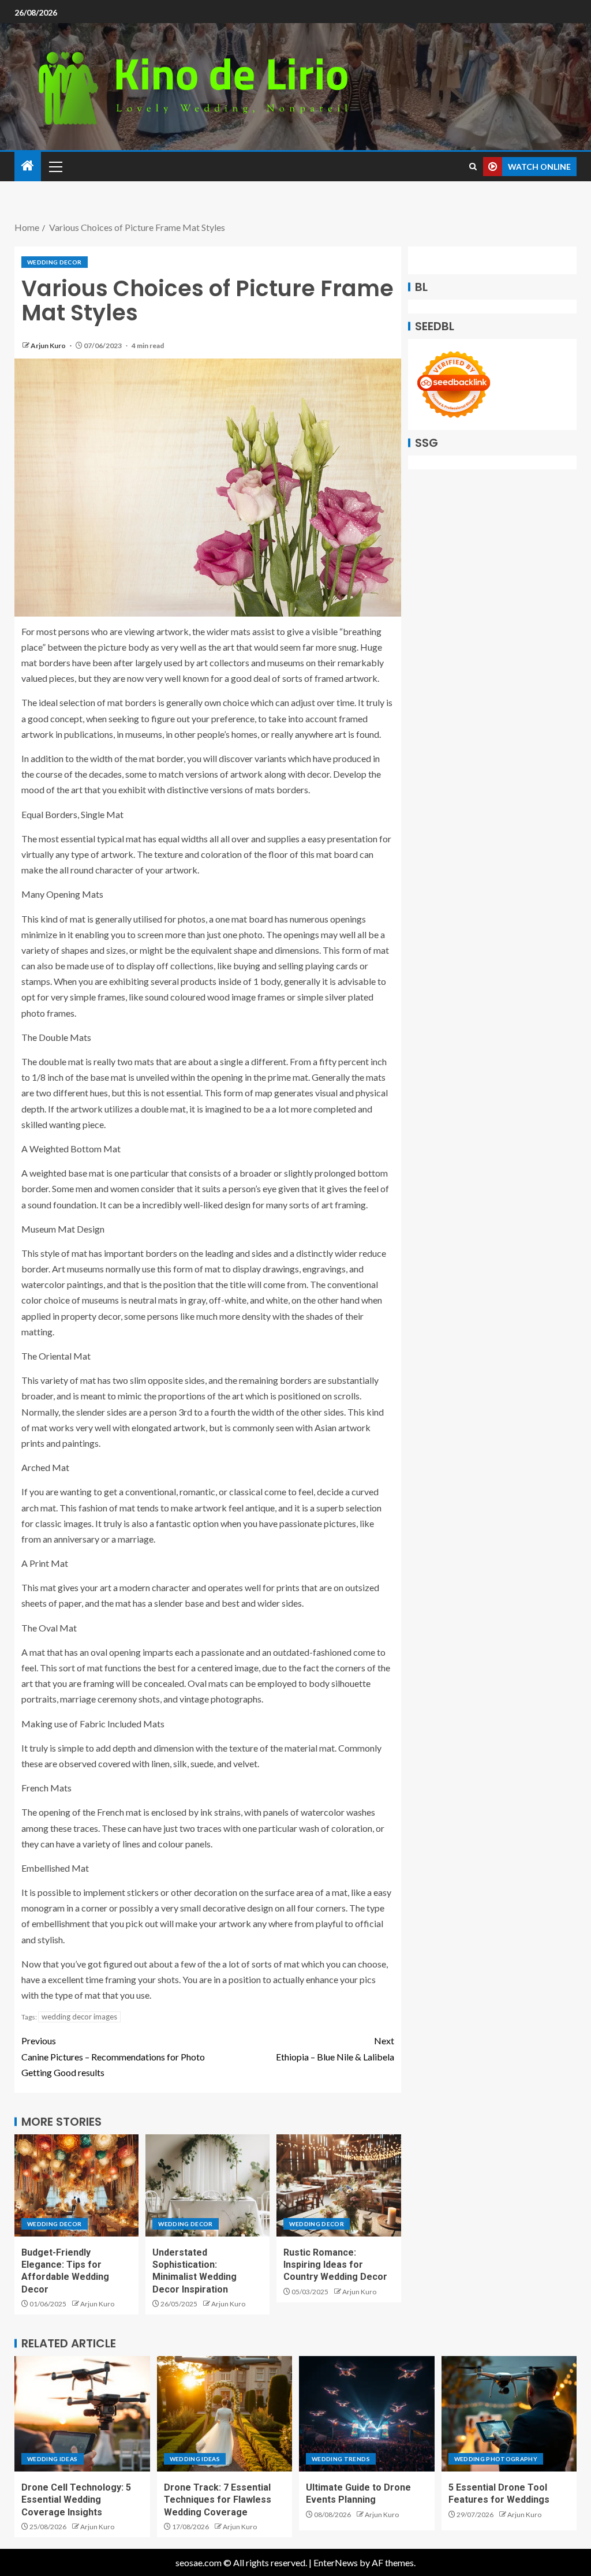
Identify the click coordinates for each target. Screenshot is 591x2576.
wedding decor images (79, 2017)
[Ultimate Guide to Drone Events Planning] (367, 2414)
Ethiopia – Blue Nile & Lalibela (335, 2048)
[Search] (473, 167)
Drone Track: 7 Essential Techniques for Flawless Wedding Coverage (218, 2500)
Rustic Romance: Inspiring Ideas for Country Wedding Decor (335, 2265)
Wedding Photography (496, 2459)
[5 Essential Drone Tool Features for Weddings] (509, 2414)
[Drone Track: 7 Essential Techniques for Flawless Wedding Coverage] (225, 2414)
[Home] (28, 166)
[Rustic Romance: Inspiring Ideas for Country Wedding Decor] (338, 2185)
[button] (55, 166)
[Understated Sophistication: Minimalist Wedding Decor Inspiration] (207, 2185)
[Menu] (55, 166)
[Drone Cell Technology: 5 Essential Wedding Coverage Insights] (82, 2414)
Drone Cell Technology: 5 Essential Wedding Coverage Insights (76, 2500)
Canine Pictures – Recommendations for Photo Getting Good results (113, 2056)
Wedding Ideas (53, 2459)
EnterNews (336, 2562)
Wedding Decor (55, 262)
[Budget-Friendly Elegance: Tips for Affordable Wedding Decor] (76, 2185)
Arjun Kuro (49, 346)
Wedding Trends (341, 2459)
